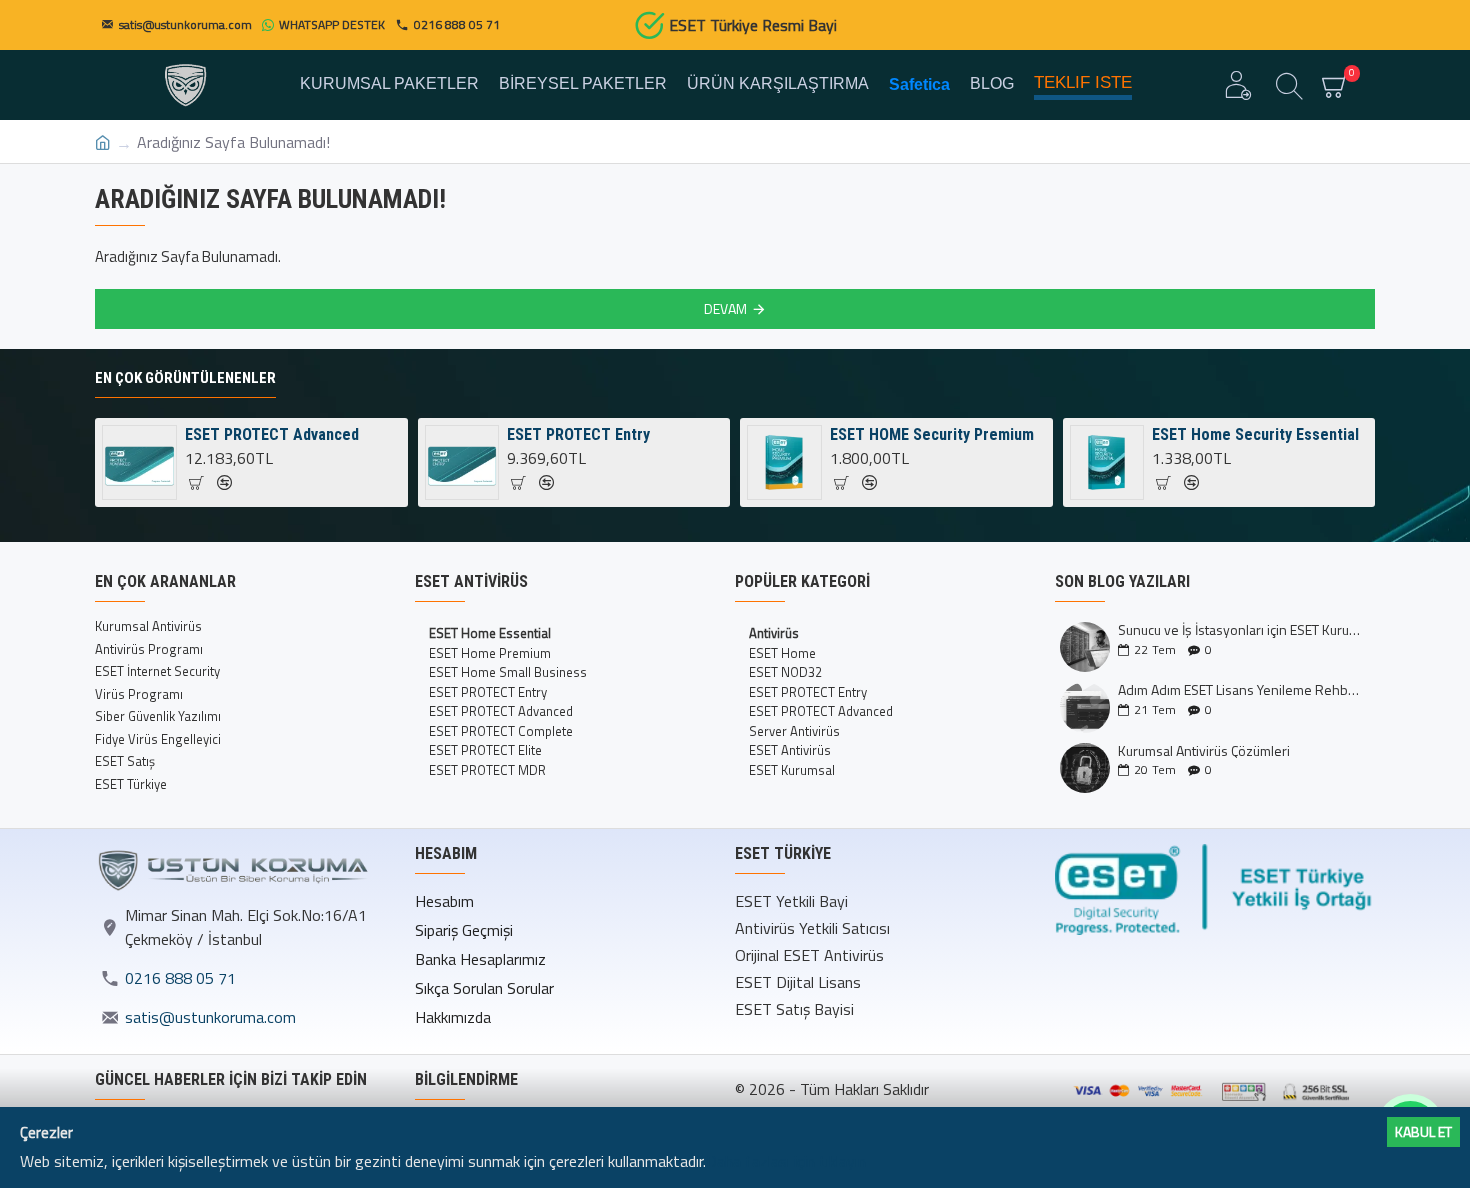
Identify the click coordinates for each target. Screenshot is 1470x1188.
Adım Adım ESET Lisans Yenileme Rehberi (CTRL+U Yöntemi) (1240, 689)
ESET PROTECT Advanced (272, 434)
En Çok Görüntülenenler (185, 378)
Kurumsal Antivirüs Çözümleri (1204, 750)
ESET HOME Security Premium (932, 434)
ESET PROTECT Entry (578, 434)
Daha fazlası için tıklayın (786, 1161)
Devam (725, 308)
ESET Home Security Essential (1255, 434)
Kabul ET (1423, 1131)
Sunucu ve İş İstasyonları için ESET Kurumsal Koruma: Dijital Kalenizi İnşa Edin (1240, 629)
